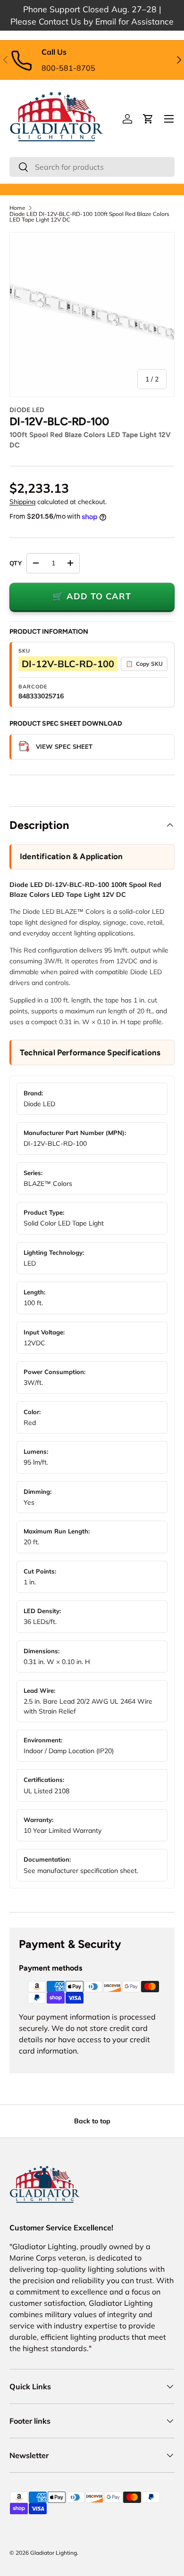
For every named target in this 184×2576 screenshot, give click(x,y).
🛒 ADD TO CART (92, 596)
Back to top (92, 2121)
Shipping (22, 502)
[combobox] (92, 167)
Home (17, 208)
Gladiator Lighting (54, 2553)
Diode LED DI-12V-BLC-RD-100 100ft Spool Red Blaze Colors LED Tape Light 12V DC (89, 217)
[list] (92, 315)
